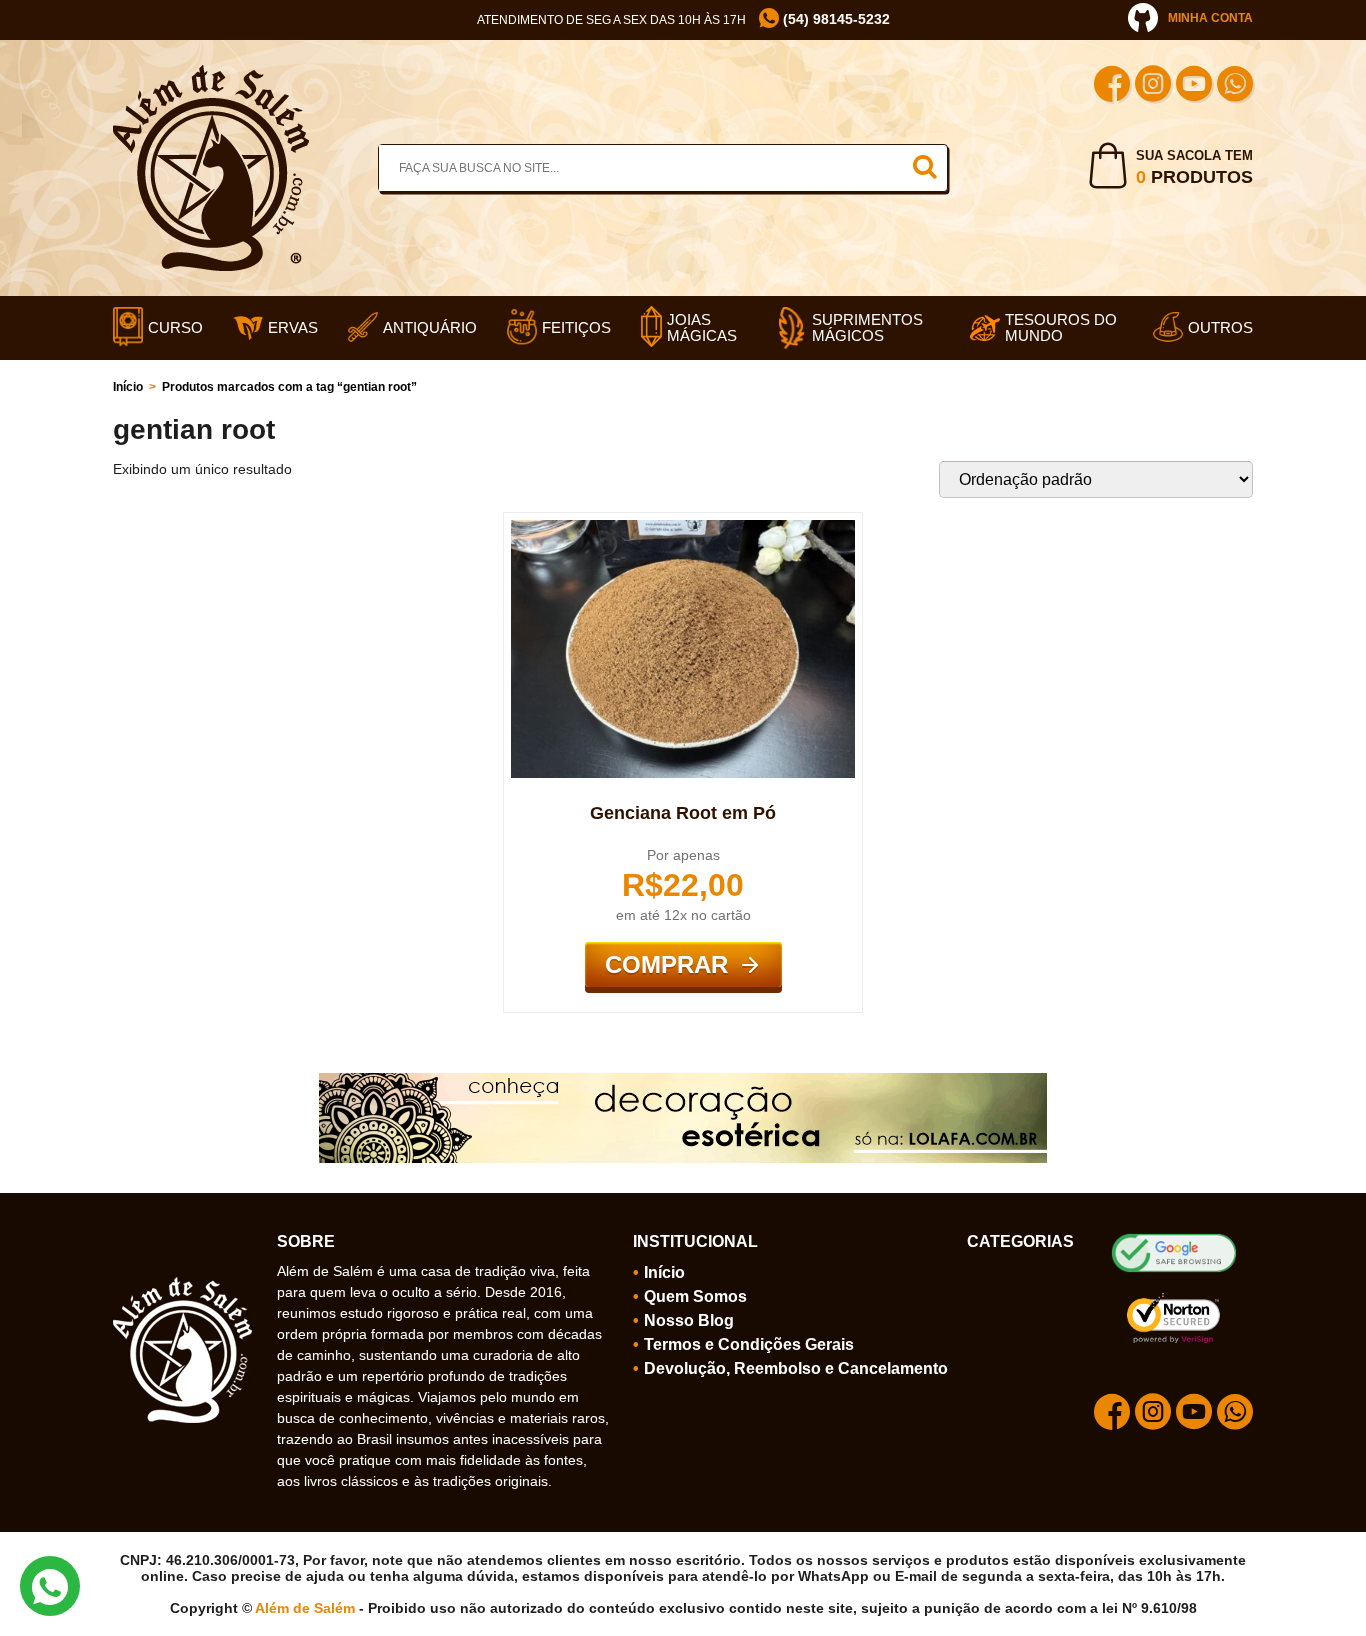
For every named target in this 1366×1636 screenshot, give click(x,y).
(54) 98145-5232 (834, 19)
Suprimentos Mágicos (867, 328)
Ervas (293, 328)
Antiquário (430, 328)
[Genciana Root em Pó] (683, 528)
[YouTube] (1194, 86)
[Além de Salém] (211, 73)
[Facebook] (1112, 86)
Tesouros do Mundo (1061, 328)
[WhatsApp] (1235, 86)
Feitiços (576, 328)
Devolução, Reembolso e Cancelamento (796, 1368)
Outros (1220, 328)
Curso (175, 328)
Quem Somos (695, 1296)
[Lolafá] (683, 1081)
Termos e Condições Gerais (749, 1344)
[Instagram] (1153, 86)
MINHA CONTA (1210, 18)
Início (128, 387)
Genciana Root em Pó (683, 813)
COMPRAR (666, 964)
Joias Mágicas (702, 328)
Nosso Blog (689, 1320)
